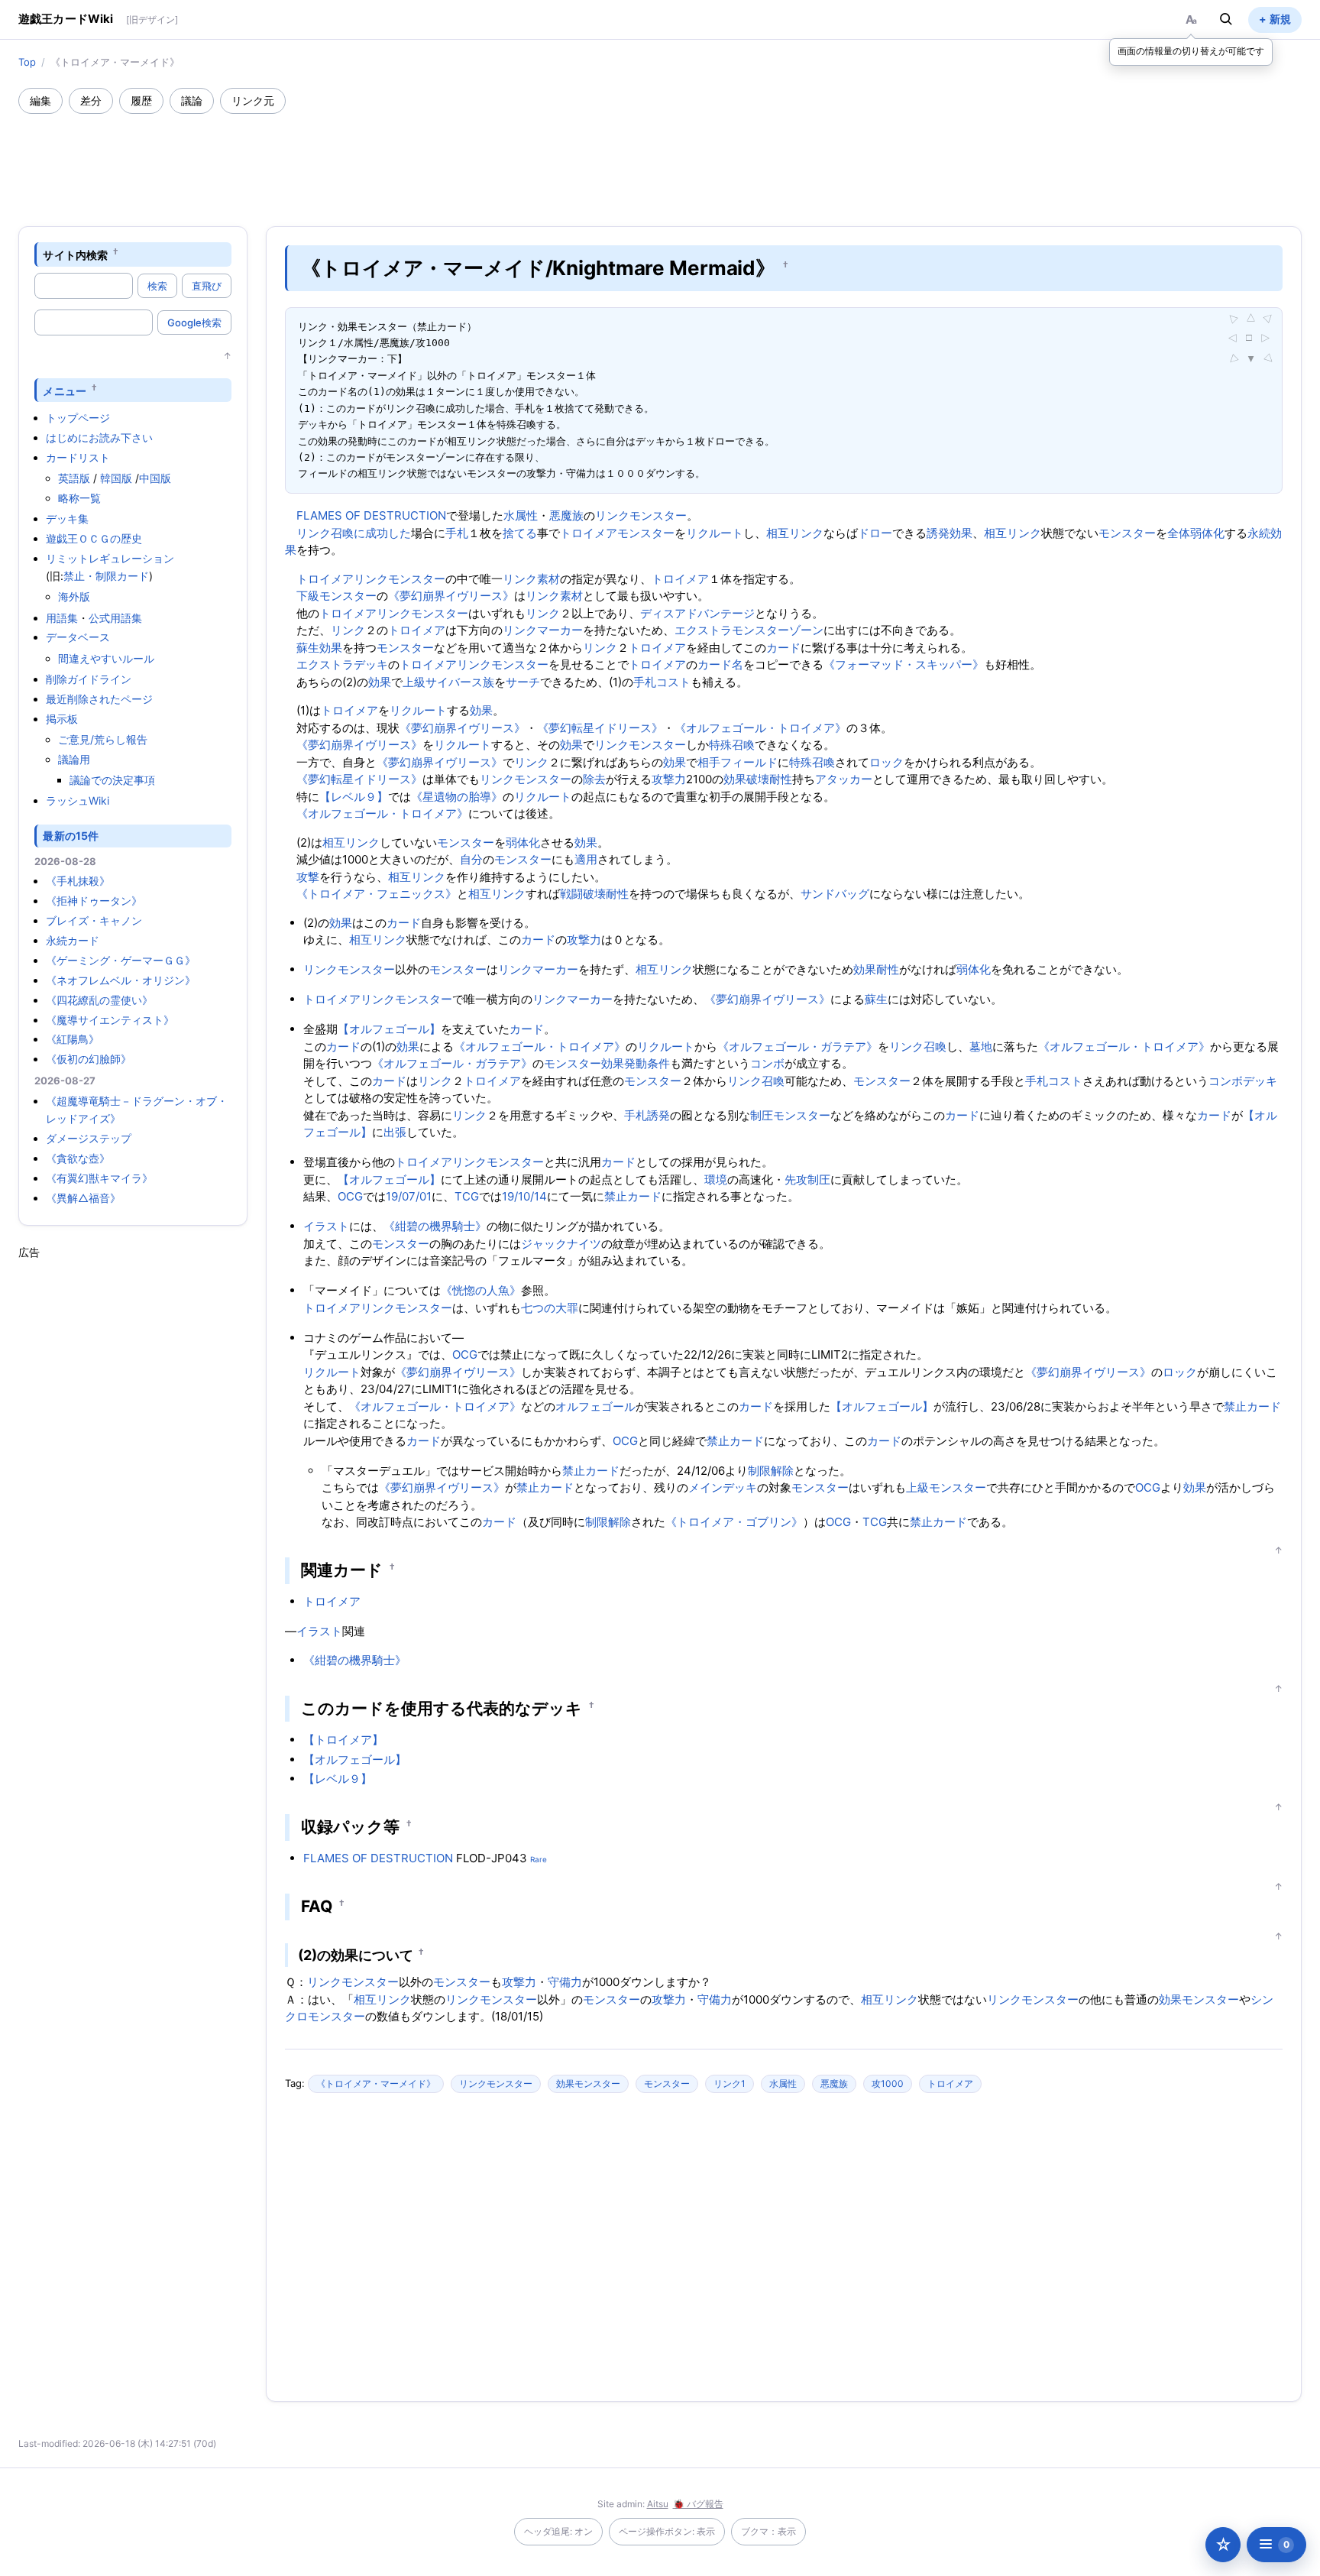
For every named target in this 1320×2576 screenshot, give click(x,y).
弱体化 (523, 842)
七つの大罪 (550, 1308)
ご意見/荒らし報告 (103, 739)
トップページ (78, 418)
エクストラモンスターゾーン (749, 630)
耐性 (781, 779)
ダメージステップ (89, 1138)
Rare (539, 1859)
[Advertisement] (660, 156)
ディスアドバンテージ (697, 613)
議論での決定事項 (112, 780)
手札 (457, 533)
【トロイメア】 (343, 1740)
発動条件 (647, 1063)
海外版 (74, 596)
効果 (331, 648)
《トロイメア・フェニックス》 (377, 894)
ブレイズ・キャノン (94, 920)
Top (27, 62)
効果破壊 (746, 779)
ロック (886, 762)
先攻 (796, 1179)
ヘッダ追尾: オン (558, 2531)
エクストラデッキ (342, 664)
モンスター (646, 533)
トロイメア (589, 533)
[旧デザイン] (152, 19)
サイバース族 (460, 682)
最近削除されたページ (99, 699)
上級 (414, 682)
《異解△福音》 (83, 1198)
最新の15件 (71, 836)
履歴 (141, 100)
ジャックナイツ (561, 1244)
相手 (709, 762)
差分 (91, 100)
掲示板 (62, 719)
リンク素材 (531, 579)
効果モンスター (1199, 1999)
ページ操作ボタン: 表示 (667, 2531)
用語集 (62, 618)
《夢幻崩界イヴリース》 (451, 596)
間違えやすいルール (106, 658)
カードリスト (78, 457)
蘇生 (308, 648)
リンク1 (730, 2083)
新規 (1280, 19)
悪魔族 (566, 515)
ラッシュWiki (78, 800)
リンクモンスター (641, 515)
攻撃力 (669, 779)
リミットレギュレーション (110, 558)
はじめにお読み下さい (99, 437)
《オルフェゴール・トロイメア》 (760, 728)
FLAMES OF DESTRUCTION (371, 515)
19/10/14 (524, 1196)
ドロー (875, 533)
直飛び (207, 286)
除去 (594, 779)
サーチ (523, 682)
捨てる (520, 533)
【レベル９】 (354, 797)
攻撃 (308, 877)
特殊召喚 (732, 745)
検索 (157, 286)
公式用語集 (115, 618)
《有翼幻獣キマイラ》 (99, 1178)
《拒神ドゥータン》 (94, 901)
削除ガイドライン (89, 679)
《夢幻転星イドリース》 (600, 728)
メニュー (65, 390)
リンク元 (253, 100)
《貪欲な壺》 (78, 1158)
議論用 (74, 759)
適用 (586, 859)
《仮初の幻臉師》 (89, 1059)
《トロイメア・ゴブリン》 (734, 1522)
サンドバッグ (835, 894)
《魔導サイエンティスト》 (110, 1020)
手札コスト (662, 682)
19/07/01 (409, 1196)
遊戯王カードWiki (66, 19)
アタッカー (844, 779)
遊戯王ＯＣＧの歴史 (94, 538)
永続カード (73, 940)
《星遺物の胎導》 (457, 797)
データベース (78, 637)
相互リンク (795, 533)
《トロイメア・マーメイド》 (376, 2083)
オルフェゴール (595, 1406)
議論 (192, 100)
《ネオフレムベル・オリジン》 (121, 980)
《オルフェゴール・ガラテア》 (797, 1047)
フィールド (749, 762)
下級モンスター (336, 596)
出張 (395, 1132)
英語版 (74, 478)
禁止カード (633, 1196)
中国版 (155, 478)
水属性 (521, 515)
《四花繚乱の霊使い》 (99, 1000)
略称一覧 (79, 498)
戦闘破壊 (583, 894)
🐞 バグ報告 (698, 2504)
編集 (40, 100)
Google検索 (194, 322)
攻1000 (888, 2083)
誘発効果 (950, 533)
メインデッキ (723, 1487)
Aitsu (658, 2504)
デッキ (1260, 1081)
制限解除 (771, 1471)
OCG (350, 1196)
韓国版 (116, 478)
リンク (543, 613)
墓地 (981, 1047)
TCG (467, 1196)
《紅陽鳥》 (73, 1039)
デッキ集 (67, 518)
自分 (471, 859)
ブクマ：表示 (768, 2531)
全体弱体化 (1196, 533)
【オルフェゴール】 (389, 1029)
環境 (716, 1179)
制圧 (762, 1115)
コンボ (767, 1063)
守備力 (565, 1982)
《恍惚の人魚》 (481, 1290)
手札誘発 (647, 1115)
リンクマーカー (543, 630)
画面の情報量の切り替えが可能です (1191, 51)
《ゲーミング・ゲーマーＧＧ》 (121, 960)
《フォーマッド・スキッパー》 (904, 664)
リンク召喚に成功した (354, 533)
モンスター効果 (584, 1063)
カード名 (720, 664)
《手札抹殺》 (78, 881)
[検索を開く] (1226, 19)
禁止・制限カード (106, 576)
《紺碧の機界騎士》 (435, 1226)
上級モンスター (946, 1487)
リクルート (715, 533)
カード (783, 648)
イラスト (326, 1226)
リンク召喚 (918, 1047)
